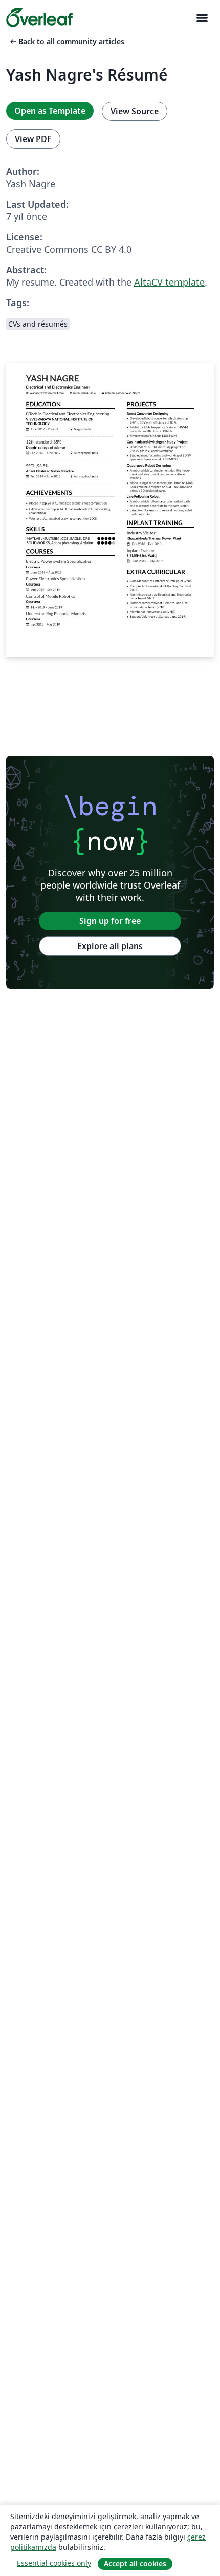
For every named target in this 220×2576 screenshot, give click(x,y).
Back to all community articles (66, 41)
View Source (135, 111)
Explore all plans (110, 946)
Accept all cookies (135, 2563)
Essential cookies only (54, 2563)
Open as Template (50, 111)
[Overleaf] (39, 17)
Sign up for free (110, 921)
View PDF (33, 139)
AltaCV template (169, 282)
